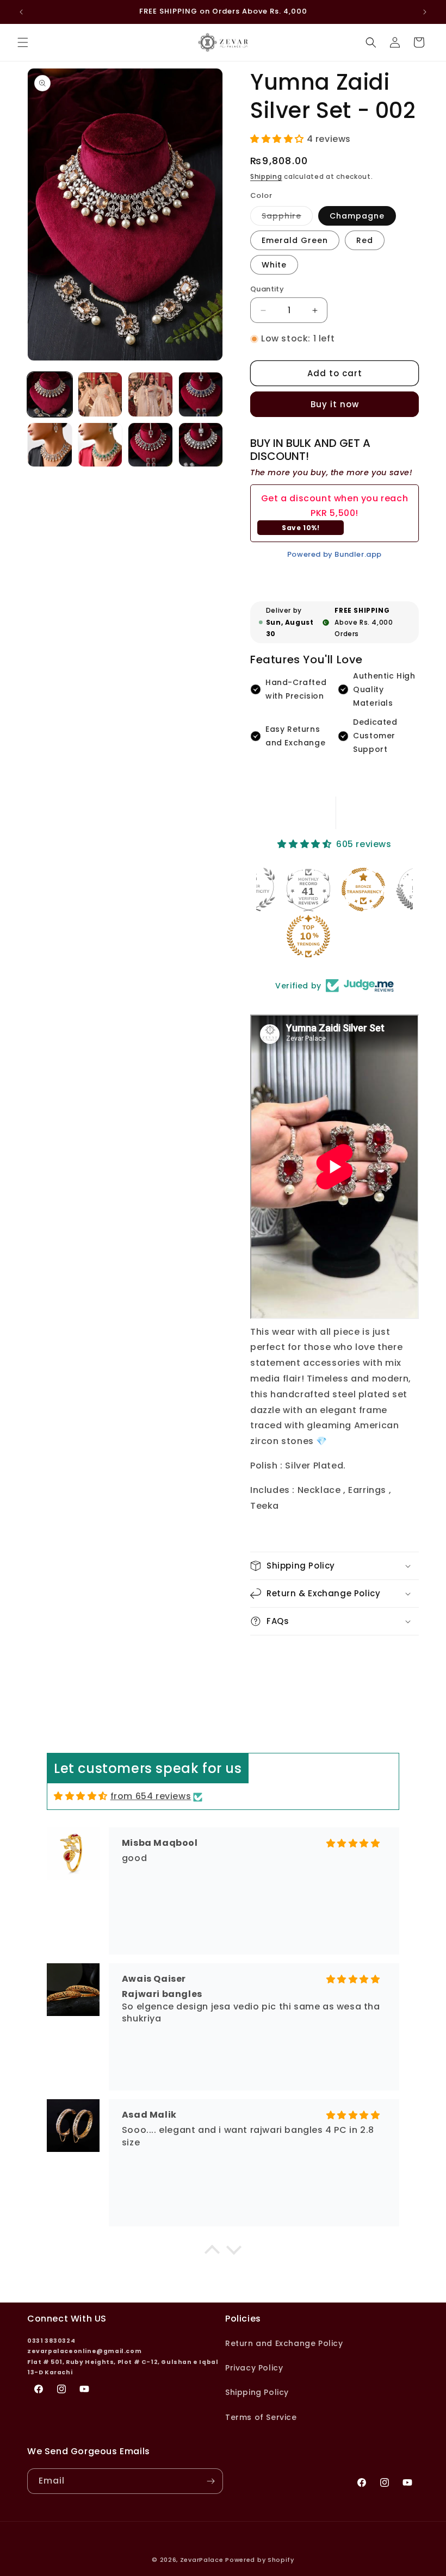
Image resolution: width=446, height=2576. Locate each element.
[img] (81, 1796)
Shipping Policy (257, 2392)
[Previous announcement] (21, 12)
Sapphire (287, 218)
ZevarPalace (202, 2560)
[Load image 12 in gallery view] (201, 445)
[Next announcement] (425, 12)
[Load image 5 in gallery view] (201, 394)
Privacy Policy (254, 2368)
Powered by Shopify (260, 2560)
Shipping (266, 176)
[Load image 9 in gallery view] (50, 445)
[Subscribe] (210, 2481)
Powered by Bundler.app (334, 554)
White (274, 265)
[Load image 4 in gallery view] (150, 394)
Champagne (357, 216)
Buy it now (335, 404)
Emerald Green (295, 240)
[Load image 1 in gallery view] (50, 394)
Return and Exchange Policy (284, 2343)
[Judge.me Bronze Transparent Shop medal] (363, 889)
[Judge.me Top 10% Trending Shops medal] (308, 936)
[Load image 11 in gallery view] (150, 445)
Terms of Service (261, 2417)
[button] (23, 42)
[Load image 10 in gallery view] (100, 445)
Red (365, 240)
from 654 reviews (151, 1796)
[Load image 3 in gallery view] (100, 394)
